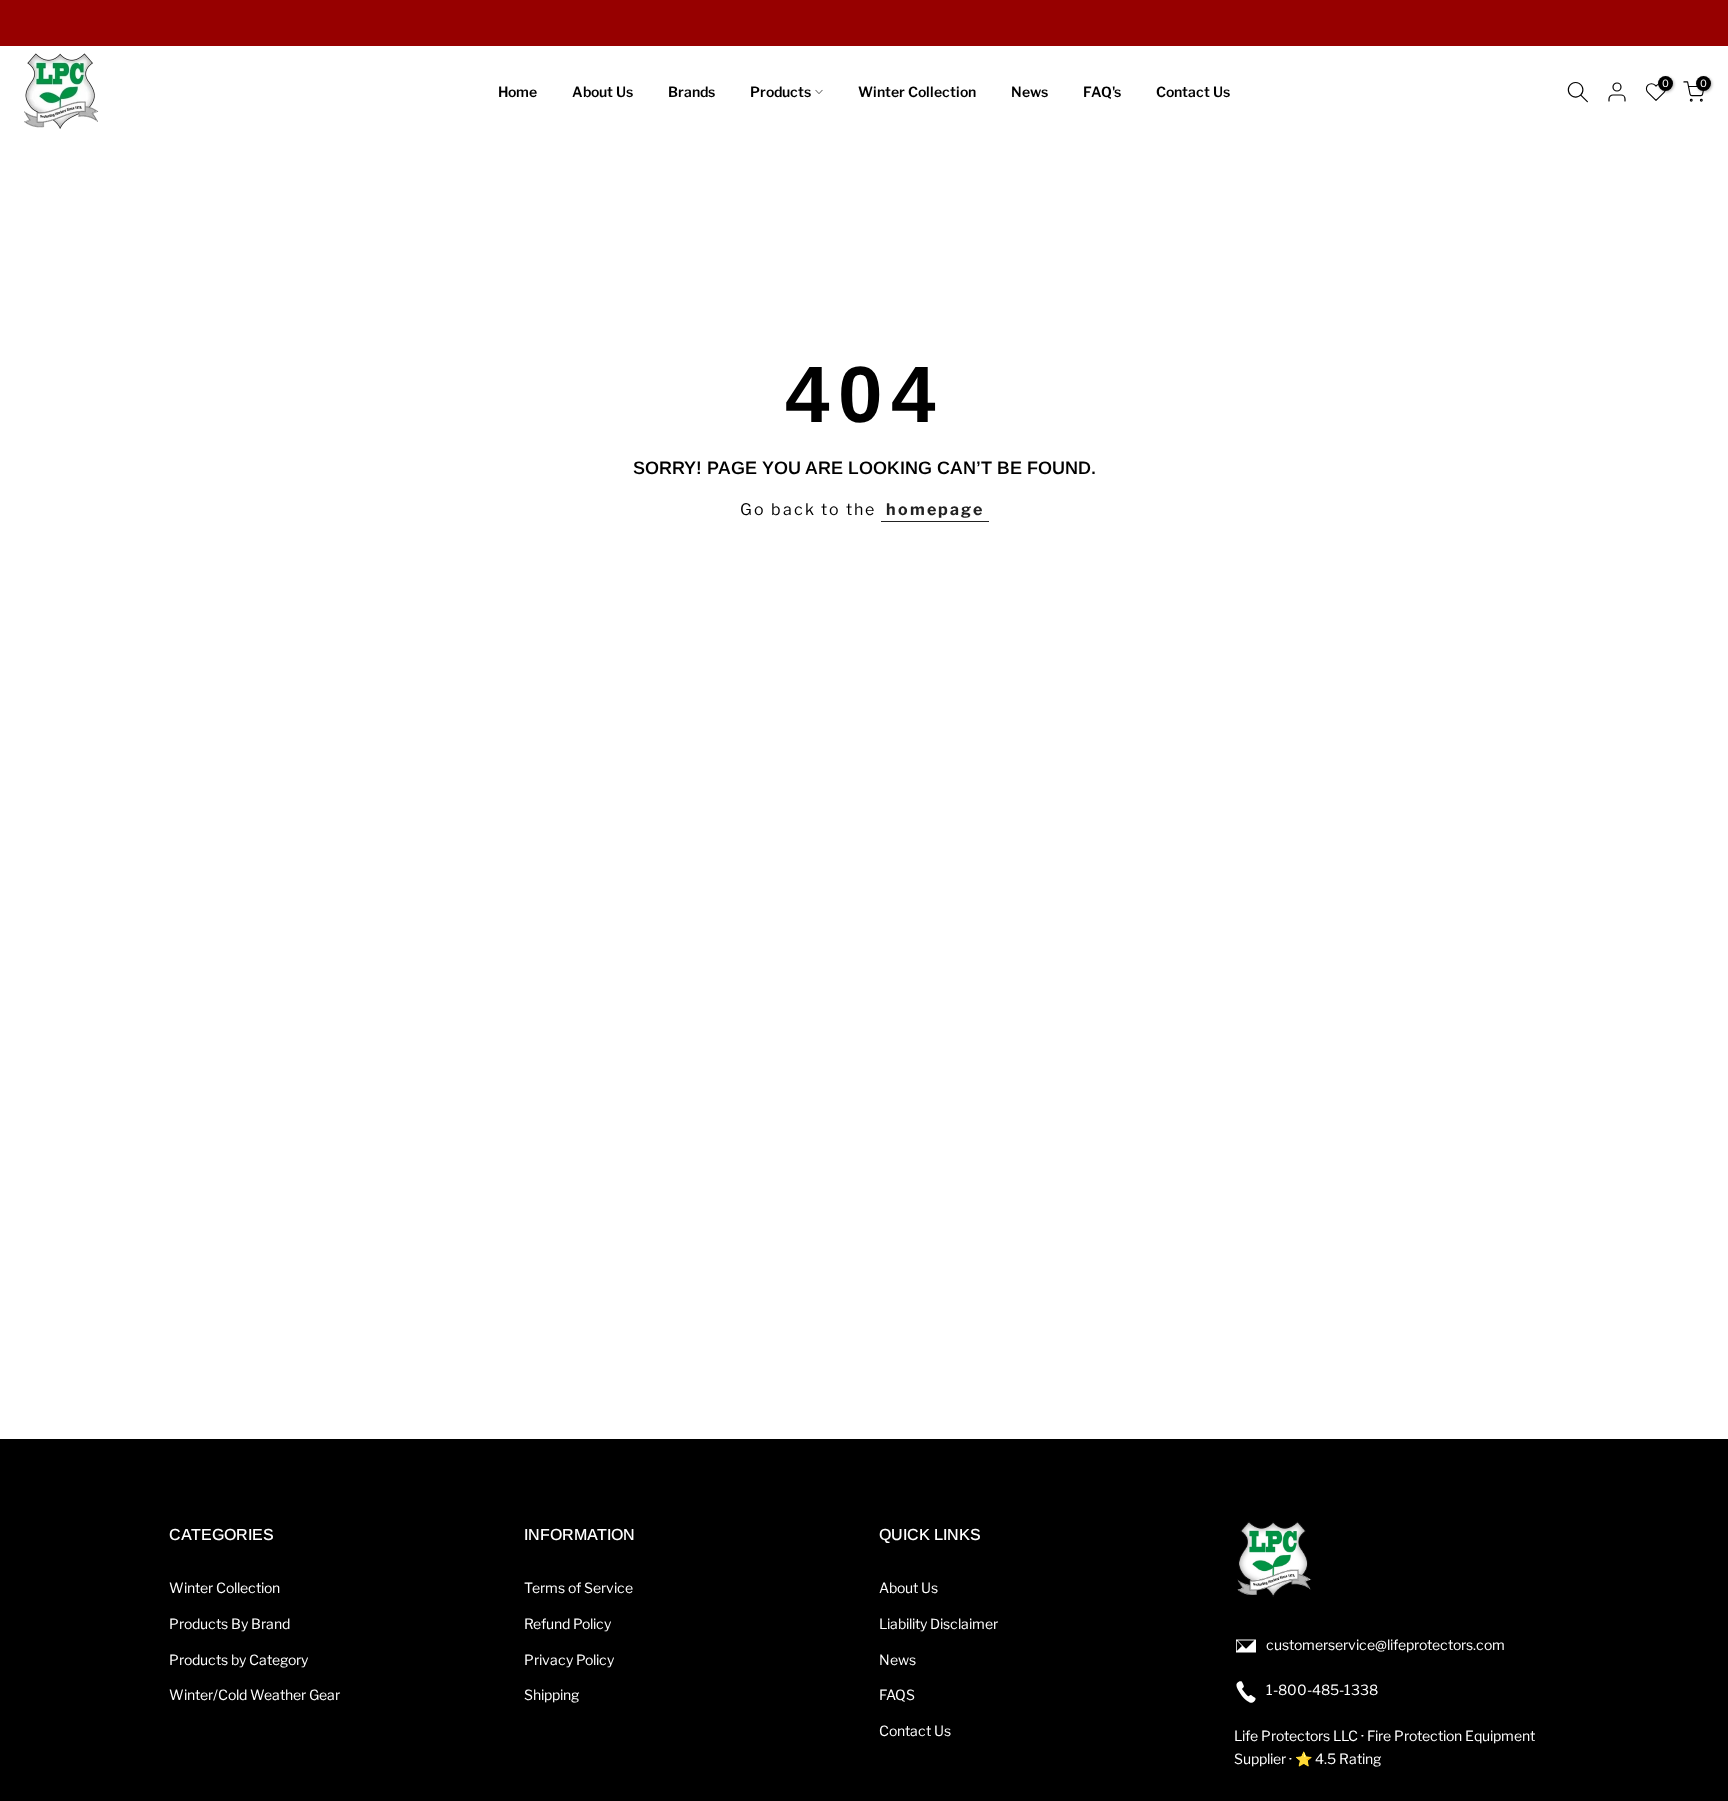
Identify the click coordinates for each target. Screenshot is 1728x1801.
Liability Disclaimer (938, 1623)
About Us (602, 91)
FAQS (897, 1694)
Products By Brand (229, 1623)
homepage (935, 509)
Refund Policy (567, 1623)
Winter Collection (917, 91)
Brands (691, 91)
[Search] (1578, 92)
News (1029, 91)
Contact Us (1193, 91)
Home (517, 91)
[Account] (1617, 92)
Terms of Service (578, 1587)
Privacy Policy (569, 1659)
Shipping (551, 1694)
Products (780, 91)
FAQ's (1102, 91)
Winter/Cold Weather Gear (254, 1694)
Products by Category (238, 1659)
